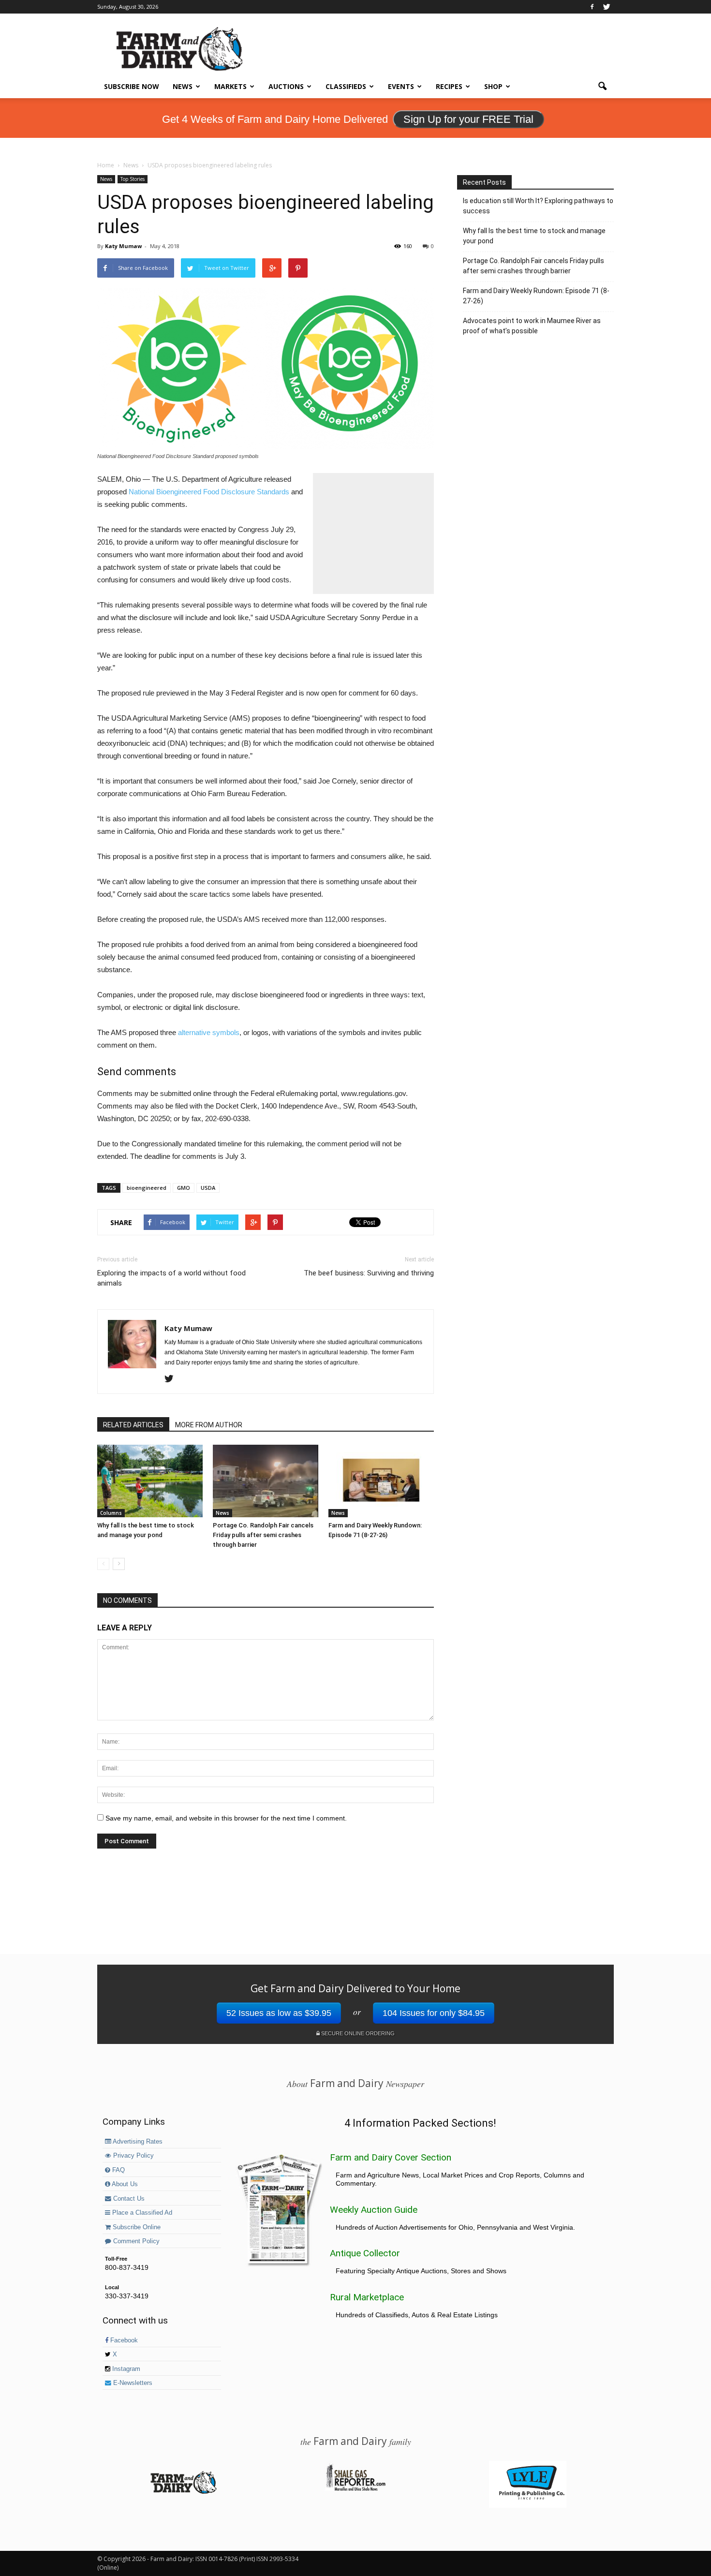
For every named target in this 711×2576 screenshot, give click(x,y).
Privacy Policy (133, 2156)
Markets (230, 86)
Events (401, 86)
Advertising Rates (137, 2142)
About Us (124, 2184)
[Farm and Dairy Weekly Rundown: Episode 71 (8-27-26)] (381, 1481)
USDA (208, 1188)
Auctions (286, 86)
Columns (111, 1513)
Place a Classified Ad (141, 2213)
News (183, 86)
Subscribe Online (136, 2227)
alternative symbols (209, 1032)
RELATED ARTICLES (133, 1425)
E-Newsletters (132, 2383)
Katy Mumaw (123, 246)
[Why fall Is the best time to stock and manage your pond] (150, 1481)
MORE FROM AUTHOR (209, 1425)
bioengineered (147, 1188)
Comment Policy (135, 2241)
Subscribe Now (132, 86)
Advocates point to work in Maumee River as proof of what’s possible (532, 326)
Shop (493, 86)
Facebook (123, 2340)
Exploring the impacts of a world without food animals (171, 1278)
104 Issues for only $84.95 (434, 2013)
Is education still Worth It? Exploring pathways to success (538, 206)
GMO (184, 1188)
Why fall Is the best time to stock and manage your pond (534, 236)
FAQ (118, 2170)
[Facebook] (592, 7)
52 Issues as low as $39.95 (279, 2013)
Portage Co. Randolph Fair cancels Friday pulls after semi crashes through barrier (263, 1535)
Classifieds (346, 86)
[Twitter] (607, 7)
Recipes (449, 86)
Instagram (125, 2369)
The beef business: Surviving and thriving (369, 1273)
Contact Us (128, 2199)
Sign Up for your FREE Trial (468, 119)
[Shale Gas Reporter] (355, 2489)
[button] (602, 87)
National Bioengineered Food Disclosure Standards (209, 492)
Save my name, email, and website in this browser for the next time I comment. (226, 1818)
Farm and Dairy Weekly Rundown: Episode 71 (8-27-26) (536, 296)
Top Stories (133, 179)
